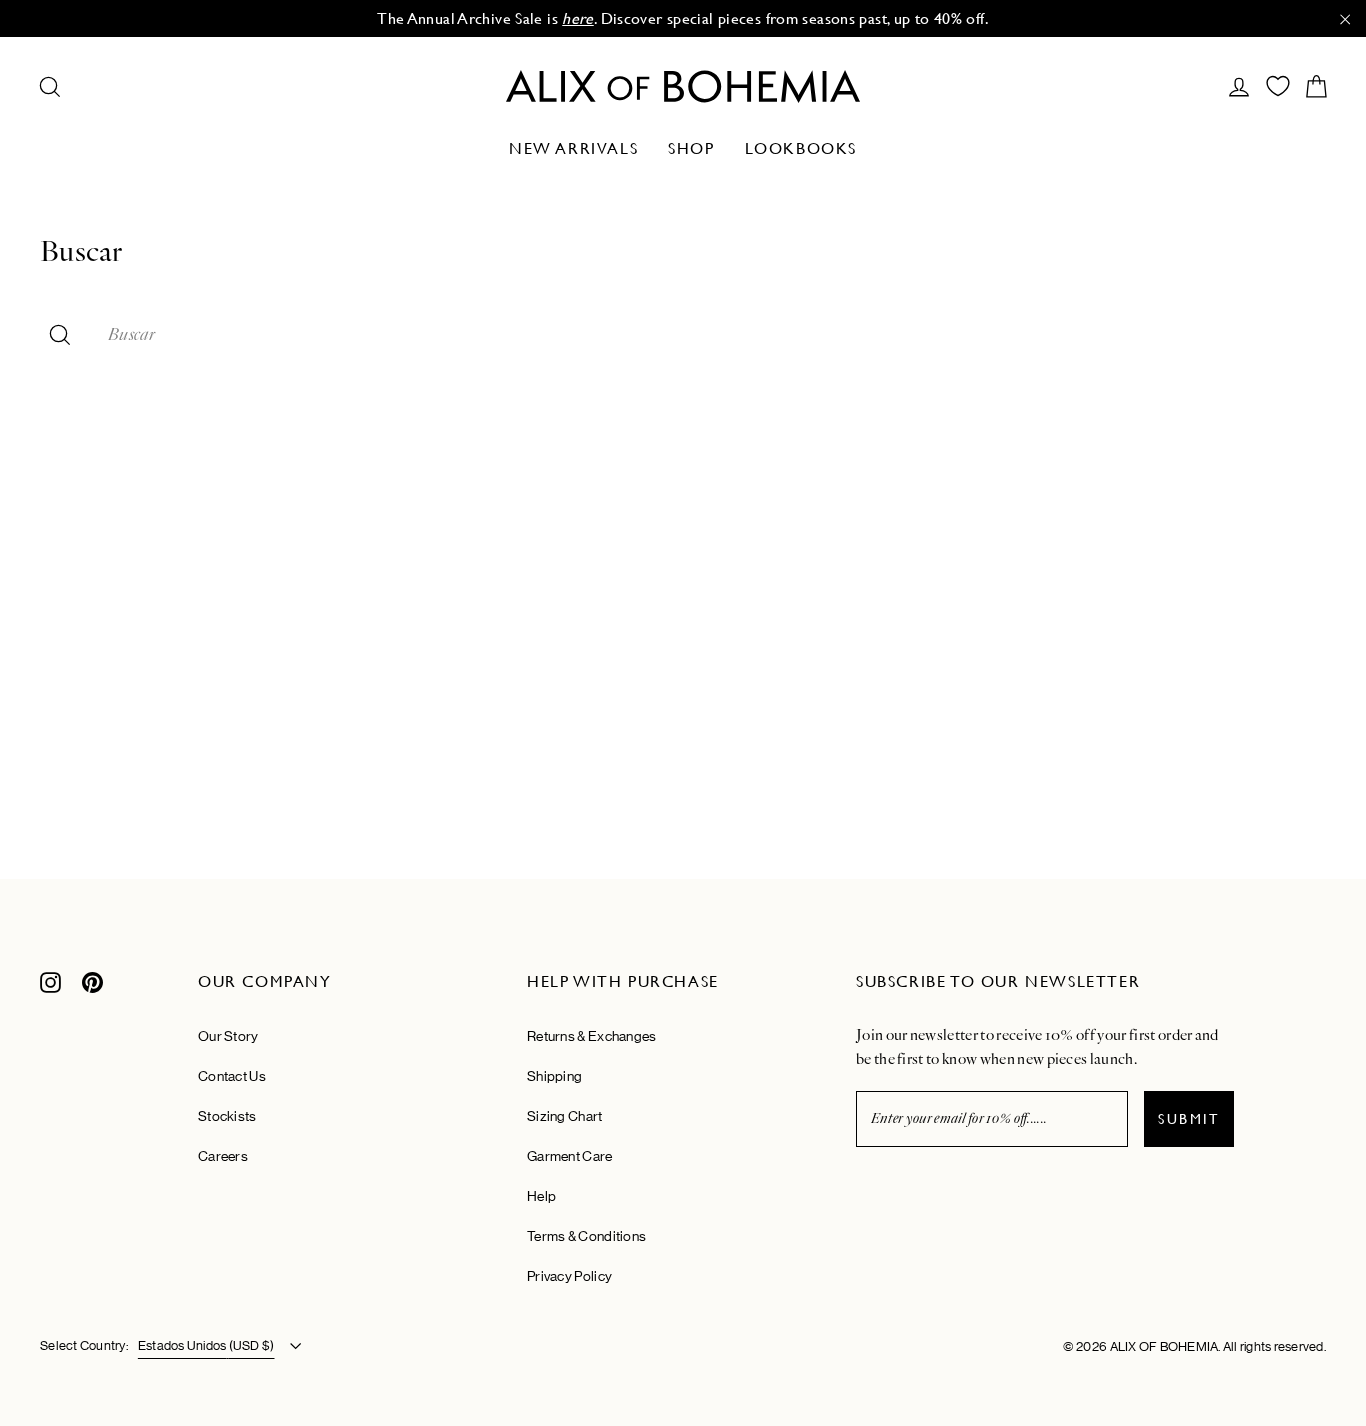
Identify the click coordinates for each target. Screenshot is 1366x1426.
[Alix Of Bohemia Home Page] (683, 86)
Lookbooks (801, 148)
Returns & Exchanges (592, 1036)
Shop (691, 148)
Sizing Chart (565, 1116)
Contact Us (232, 1076)
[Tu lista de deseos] (1278, 86)
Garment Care (570, 1156)
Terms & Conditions (586, 1236)
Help (541, 1196)
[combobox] (717, 335)
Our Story (228, 1036)
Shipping (554, 1076)
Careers (223, 1156)
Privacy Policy (569, 1276)
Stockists (227, 1116)
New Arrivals (573, 148)
